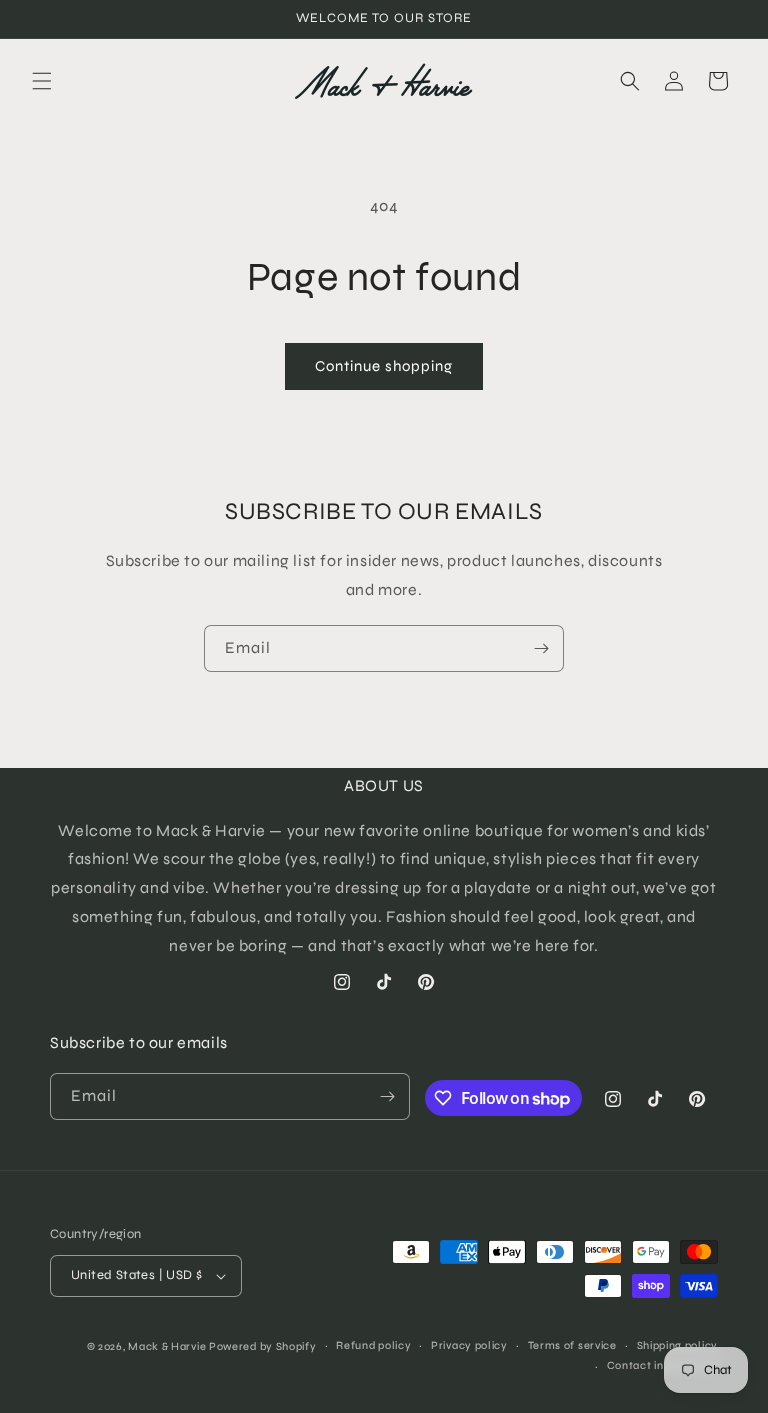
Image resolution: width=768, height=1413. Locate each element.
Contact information (662, 1365)
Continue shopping (384, 366)
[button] (42, 81)
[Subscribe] (541, 648)
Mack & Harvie (168, 1346)
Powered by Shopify (263, 1346)
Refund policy (373, 1345)
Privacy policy (469, 1345)
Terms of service (572, 1345)
